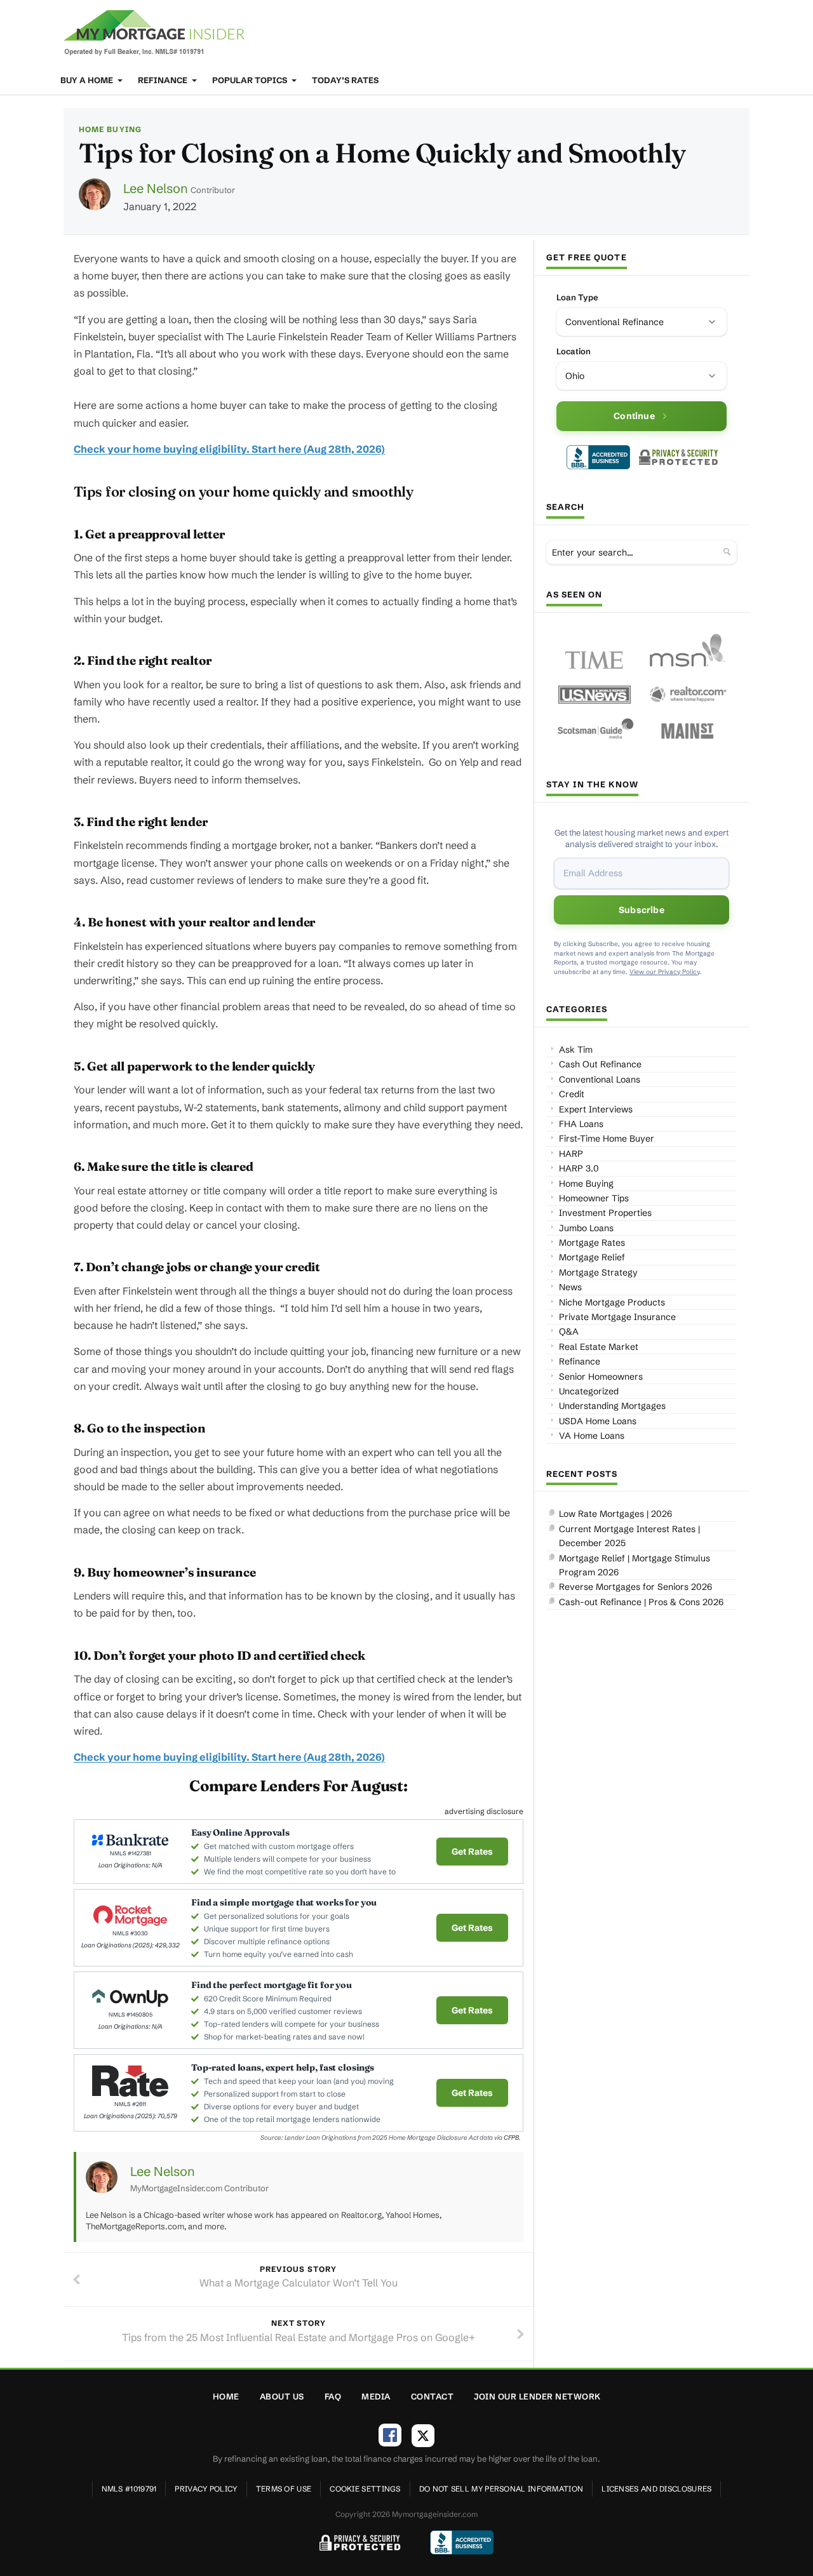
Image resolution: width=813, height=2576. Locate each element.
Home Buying (110, 129)
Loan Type (577, 297)
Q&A (569, 1331)
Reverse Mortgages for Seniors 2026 (635, 1587)
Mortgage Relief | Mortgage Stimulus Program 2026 (635, 1565)
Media (376, 2396)
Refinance (164, 80)
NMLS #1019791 (129, 2489)
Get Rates (472, 1852)
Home (226, 2396)
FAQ (333, 2396)
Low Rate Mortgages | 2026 (615, 1514)
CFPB (511, 2138)
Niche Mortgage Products (612, 1302)
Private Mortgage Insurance (617, 1317)
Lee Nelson (156, 188)
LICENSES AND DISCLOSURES (656, 2489)
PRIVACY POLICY (206, 2489)
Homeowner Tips (594, 1198)
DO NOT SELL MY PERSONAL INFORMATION (501, 2489)
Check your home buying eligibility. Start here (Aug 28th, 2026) (229, 449)
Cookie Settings (365, 2489)
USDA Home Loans (598, 1421)
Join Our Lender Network (537, 2396)
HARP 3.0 (579, 1168)
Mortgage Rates (592, 1243)
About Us (282, 2396)
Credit (572, 1094)
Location (574, 351)
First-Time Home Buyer (607, 1138)
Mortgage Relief (592, 1257)
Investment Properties (605, 1213)
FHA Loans (581, 1124)
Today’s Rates (345, 80)
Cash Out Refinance (600, 1064)
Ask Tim (576, 1050)
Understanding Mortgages (612, 1406)
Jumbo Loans (586, 1228)
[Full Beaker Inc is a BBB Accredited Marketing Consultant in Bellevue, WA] (598, 457)
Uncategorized (589, 1391)
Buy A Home (88, 80)
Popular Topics (251, 80)
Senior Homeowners (601, 1377)
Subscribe (642, 910)
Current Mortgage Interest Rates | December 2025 (629, 1536)
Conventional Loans (600, 1079)
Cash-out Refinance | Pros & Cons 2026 (641, 1602)
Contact (433, 2396)
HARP (571, 1154)
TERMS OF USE (284, 2489)
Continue (634, 416)
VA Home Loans (592, 1436)
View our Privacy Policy (664, 972)
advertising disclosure (484, 1811)
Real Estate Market (599, 1347)
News (570, 1287)
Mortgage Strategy (598, 1272)
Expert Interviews (596, 1109)
